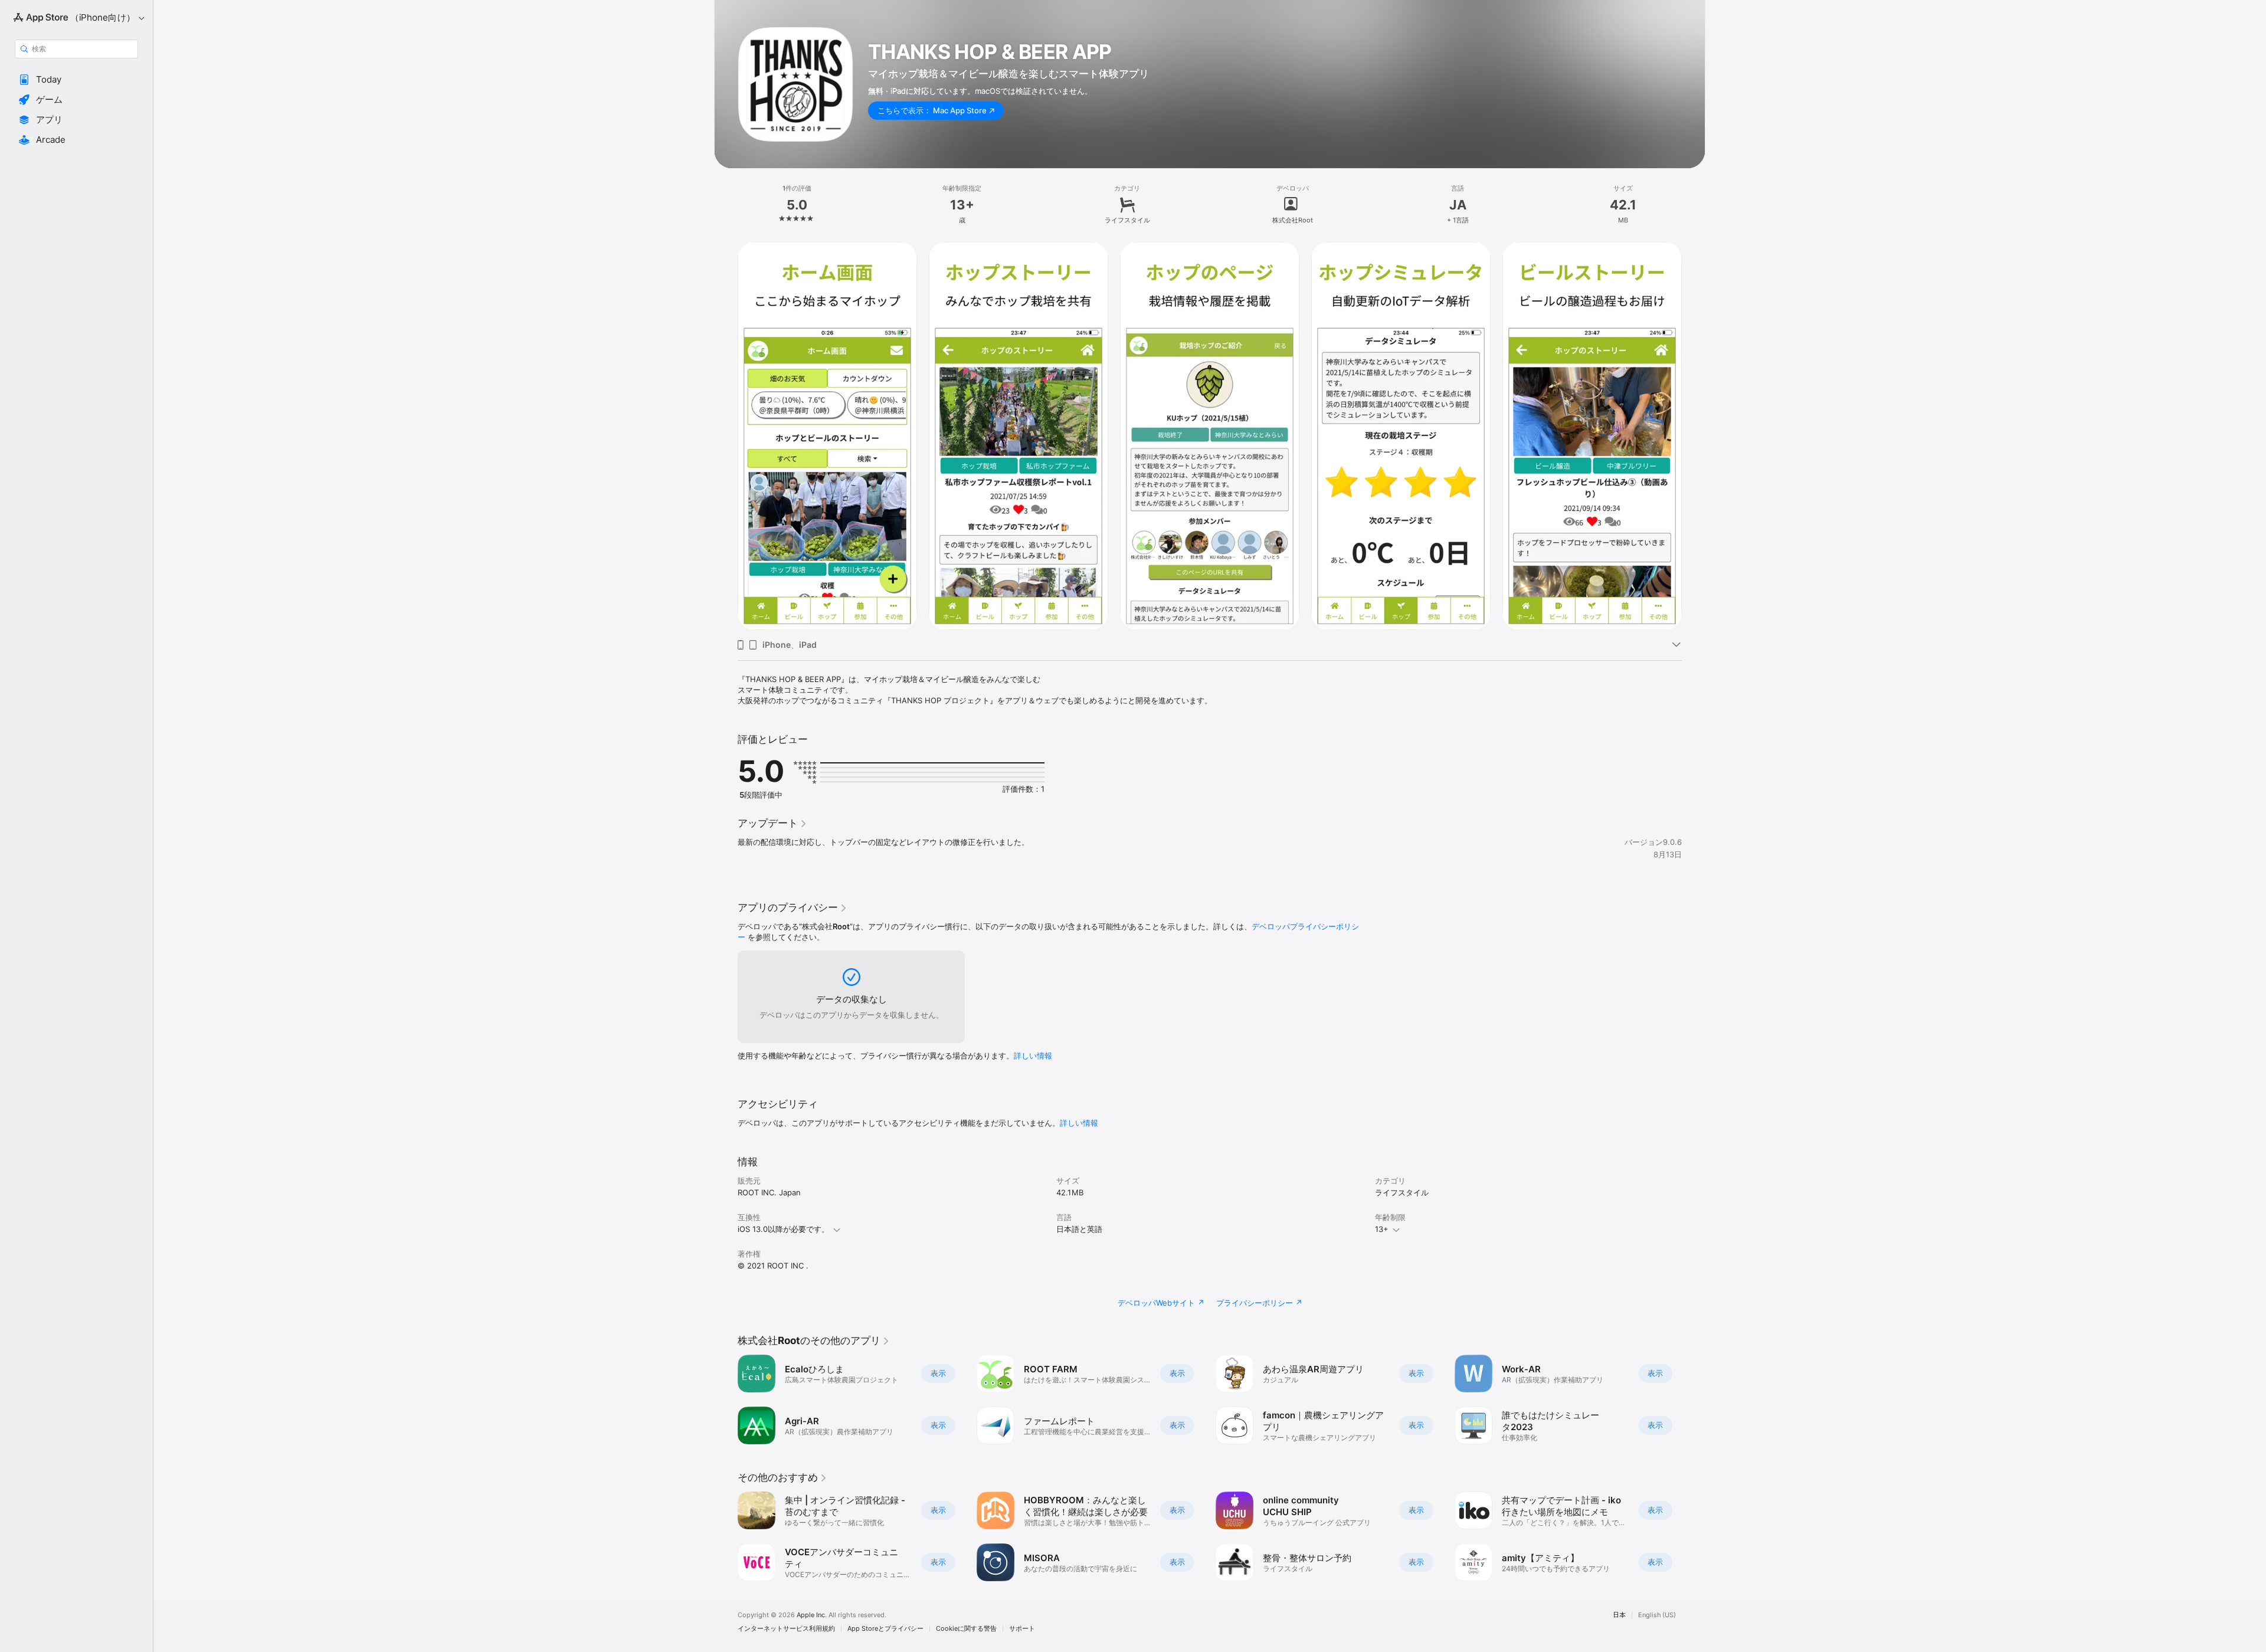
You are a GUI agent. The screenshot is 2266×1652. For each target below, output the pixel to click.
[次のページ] (1694, 436)
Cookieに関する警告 (966, 1629)
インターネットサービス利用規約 (786, 1629)
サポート (1022, 1629)
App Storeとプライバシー (885, 1629)
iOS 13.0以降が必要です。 (783, 1229)
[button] (76, 80)
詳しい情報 (1033, 1056)
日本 (1619, 1615)
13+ (1382, 1229)
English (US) (1657, 1615)
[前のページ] (726, 436)
